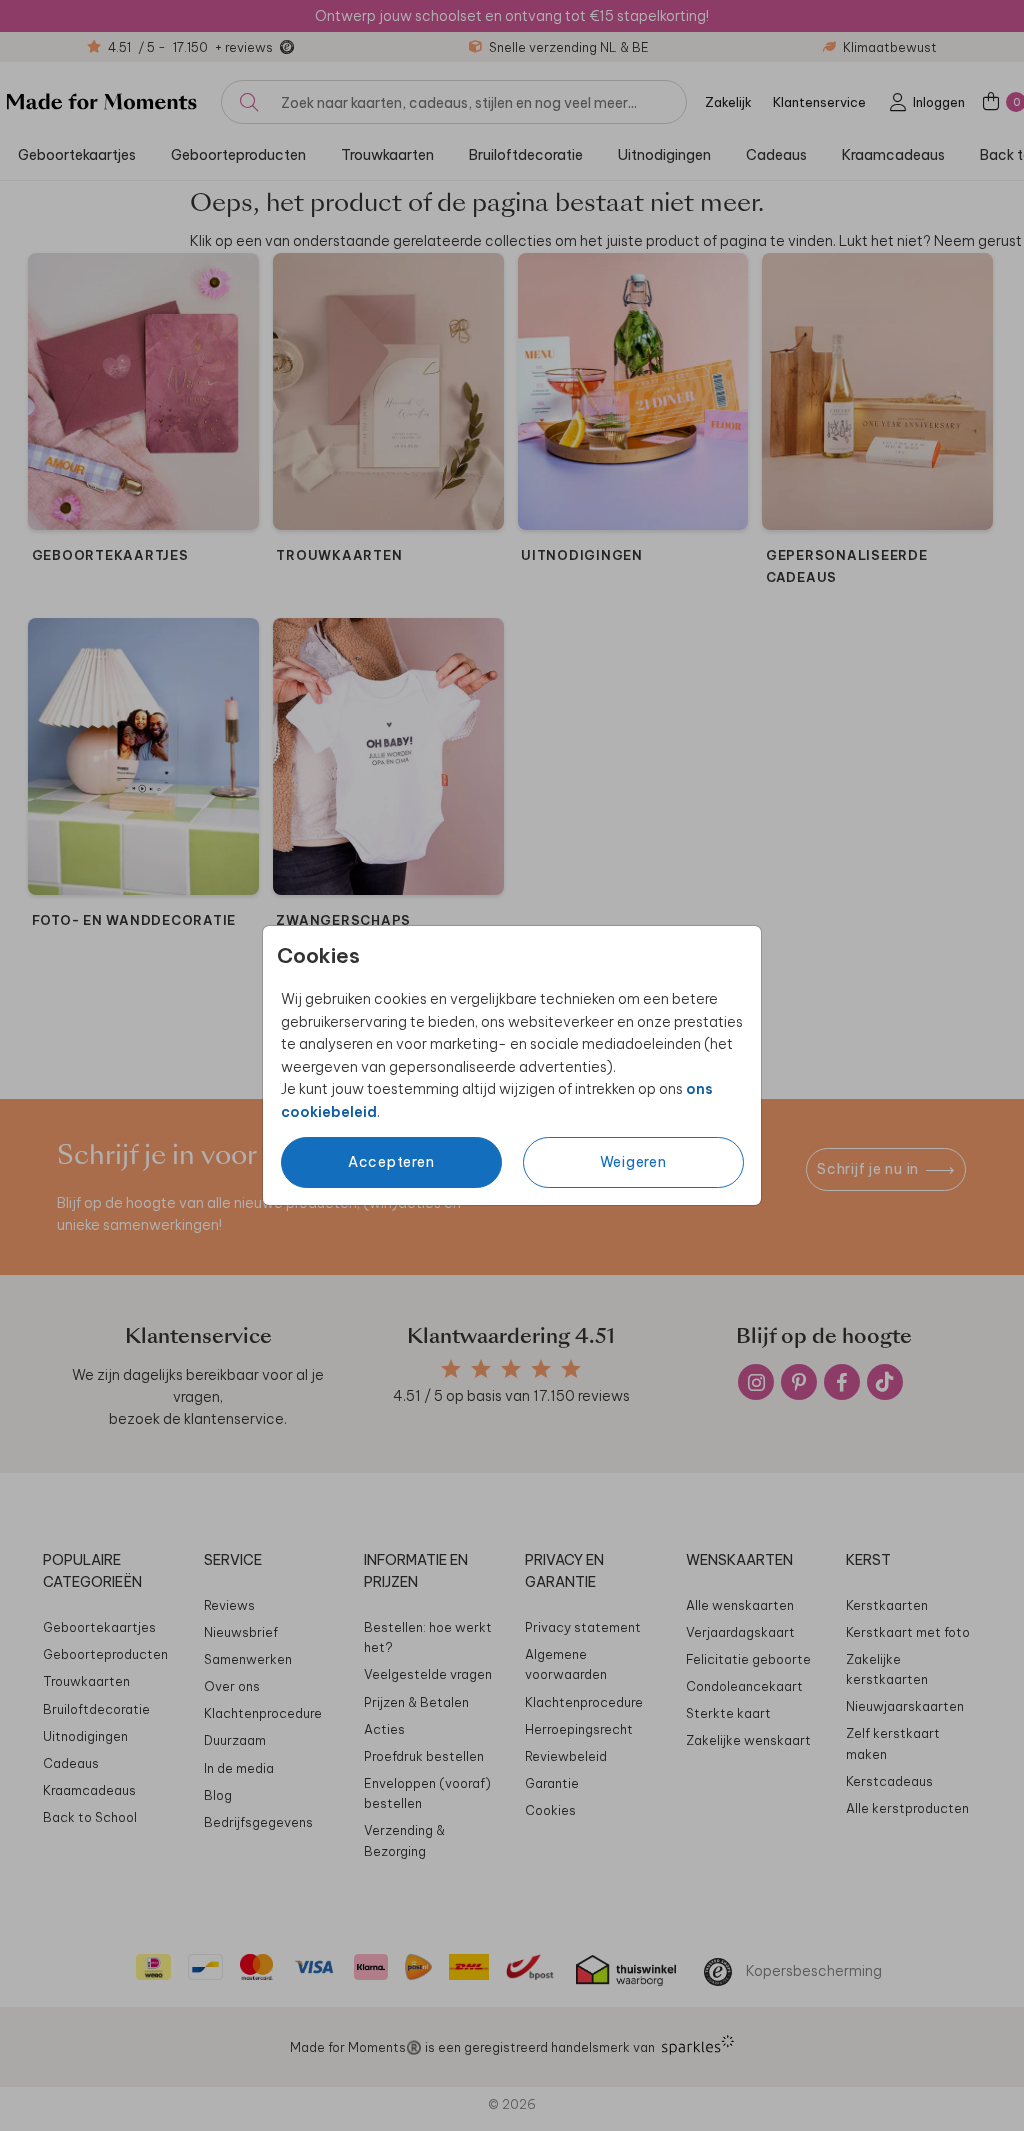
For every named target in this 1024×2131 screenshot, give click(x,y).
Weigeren (633, 1162)
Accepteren (391, 1162)
